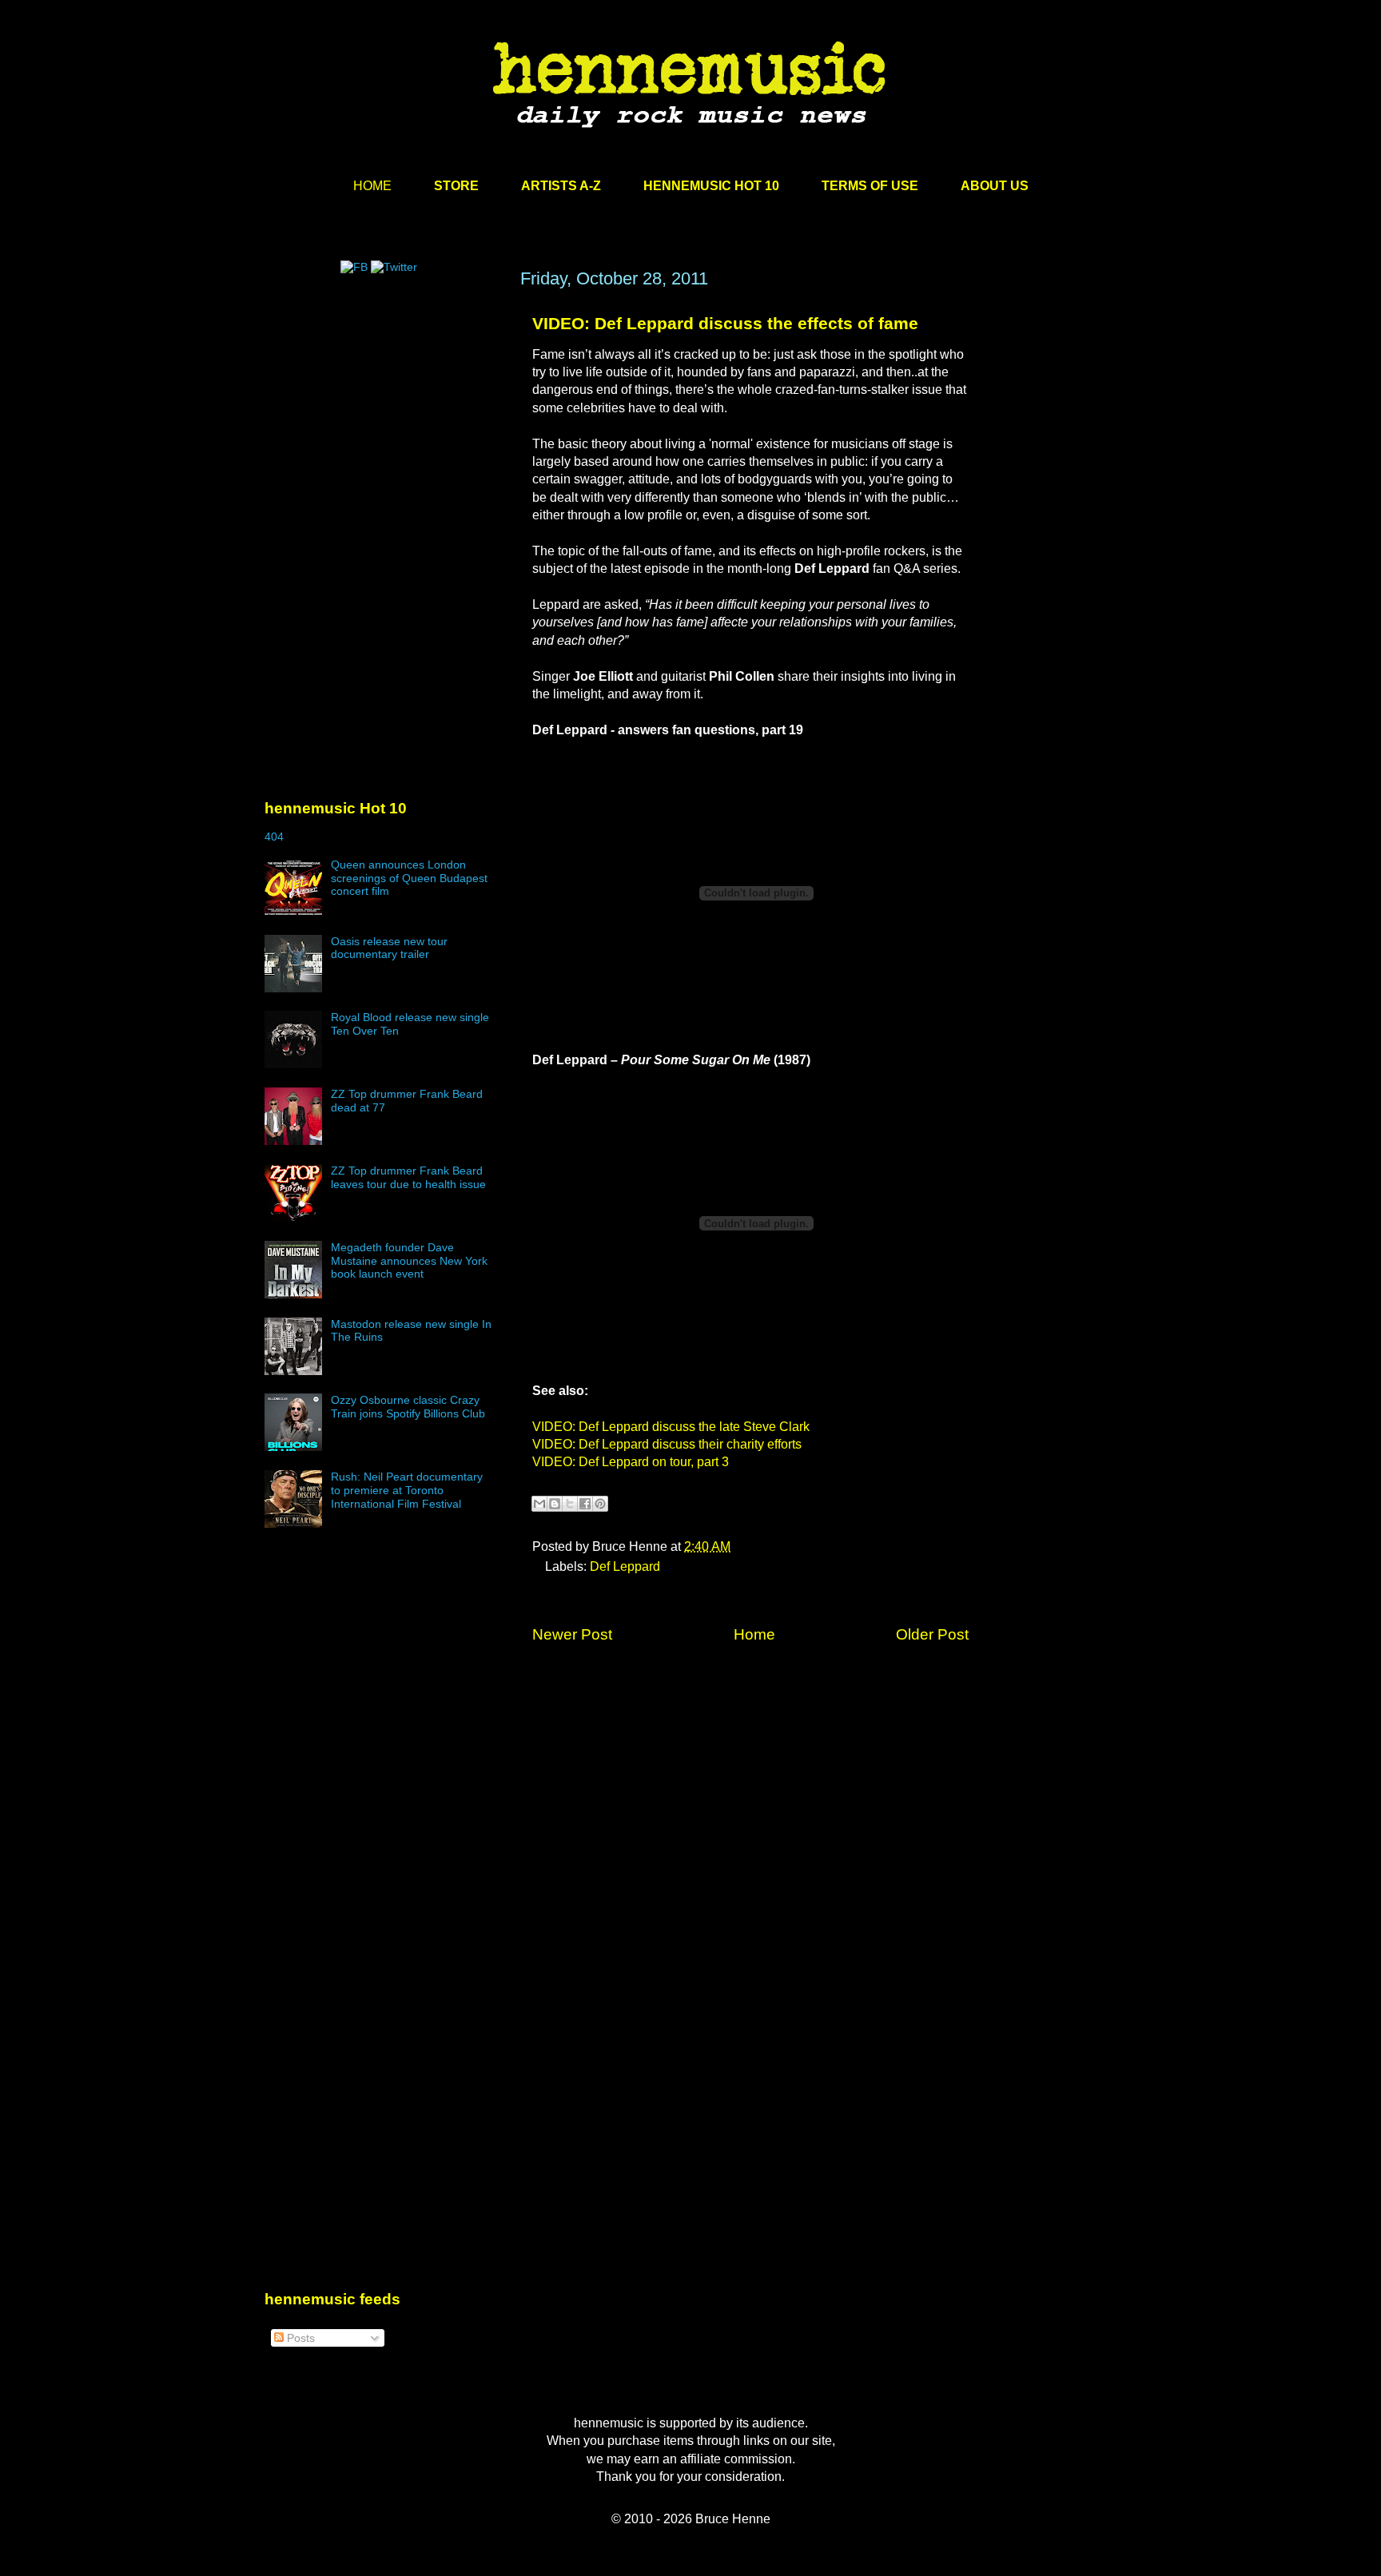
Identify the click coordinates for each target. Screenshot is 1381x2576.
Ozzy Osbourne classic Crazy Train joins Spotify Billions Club (408, 1407)
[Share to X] (570, 1504)
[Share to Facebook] (585, 1504)
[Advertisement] (384, 421)
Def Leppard (625, 1566)
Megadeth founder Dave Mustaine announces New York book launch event (409, 1261)
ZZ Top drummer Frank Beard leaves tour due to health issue (408, 1177)
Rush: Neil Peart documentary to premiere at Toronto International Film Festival (407, 1490)
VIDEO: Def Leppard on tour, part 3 (631, 1462)
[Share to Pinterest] (600, 1504)
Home (754, 1634)
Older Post (932, 1634)
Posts (299, 2338)
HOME (372, 186)
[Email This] (539, 1504)
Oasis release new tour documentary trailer (389, 948)
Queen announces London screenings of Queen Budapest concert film (409, 878)
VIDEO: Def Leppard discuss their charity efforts (667, 1444)
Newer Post (572, 1634)
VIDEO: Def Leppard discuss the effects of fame (725, 323)
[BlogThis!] (555, 1504)
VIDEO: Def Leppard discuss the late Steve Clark (671, 1427)
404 (274, 837)
